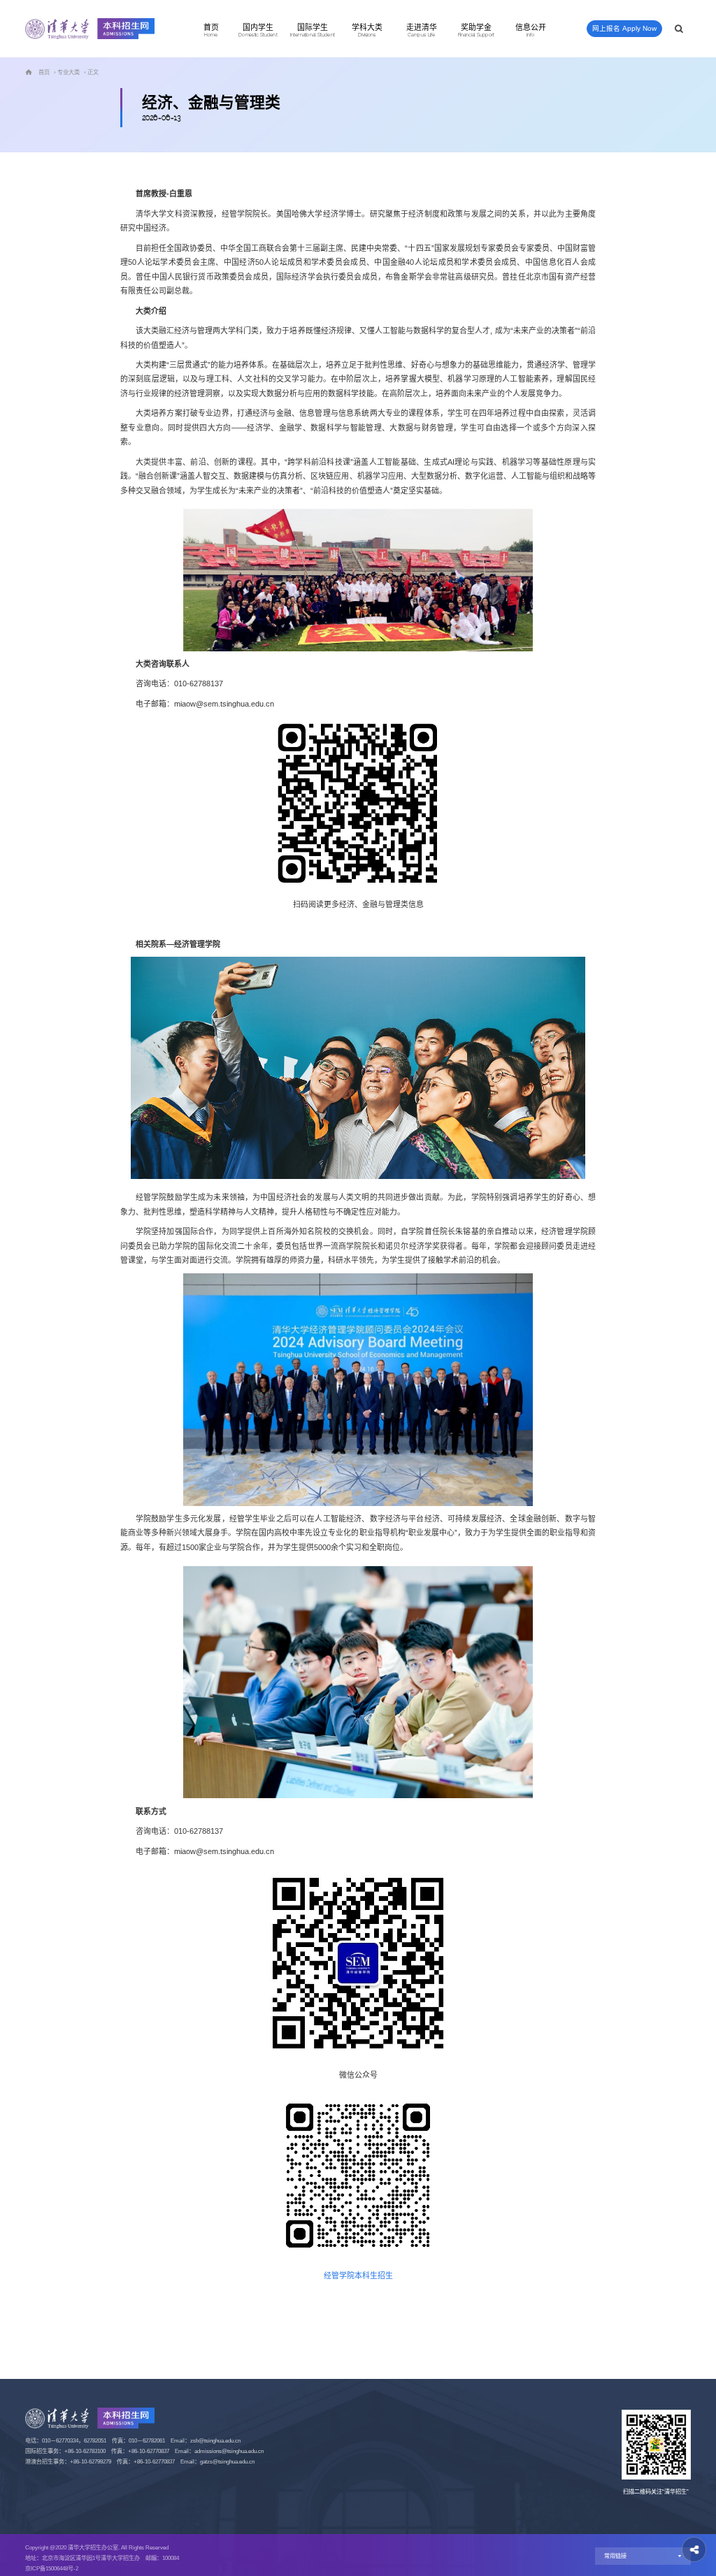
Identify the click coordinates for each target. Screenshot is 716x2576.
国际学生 (312, 30)
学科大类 (367, 30)
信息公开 (531, 30)
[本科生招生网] (90, 29)
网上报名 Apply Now (624, 28)
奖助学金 (475, 30)
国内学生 (258, 30)
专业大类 (69, 72)
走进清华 (422, 30)
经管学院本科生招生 (358, 2275)
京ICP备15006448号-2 (52, 2569)
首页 (211, 30)
